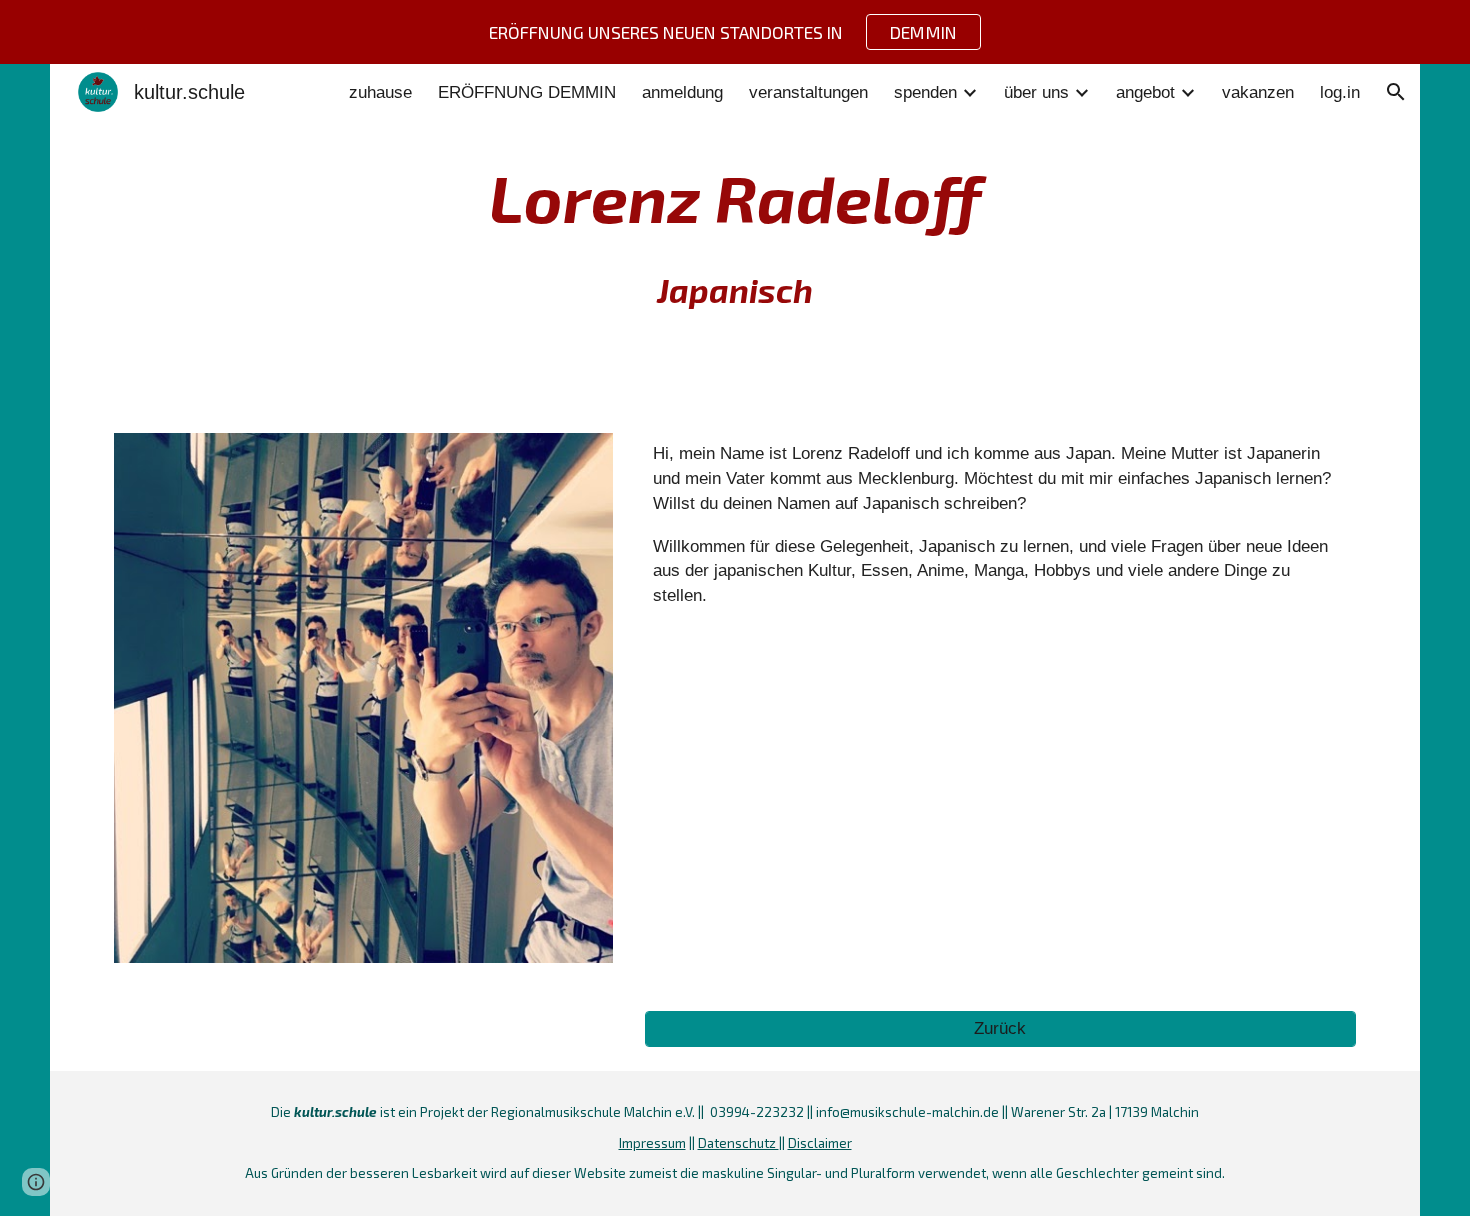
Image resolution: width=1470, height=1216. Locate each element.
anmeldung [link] (682, 92)
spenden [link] (925, 92)
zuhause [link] (380, 92)
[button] (1396, 92)
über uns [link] (1036, 92)
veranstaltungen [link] (808, 92)
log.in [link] (1340, 92)
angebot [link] (1145, 92)
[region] (735, 32)
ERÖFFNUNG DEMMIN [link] (527, 92)
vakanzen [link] (1258, 92)
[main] (735, 236)
